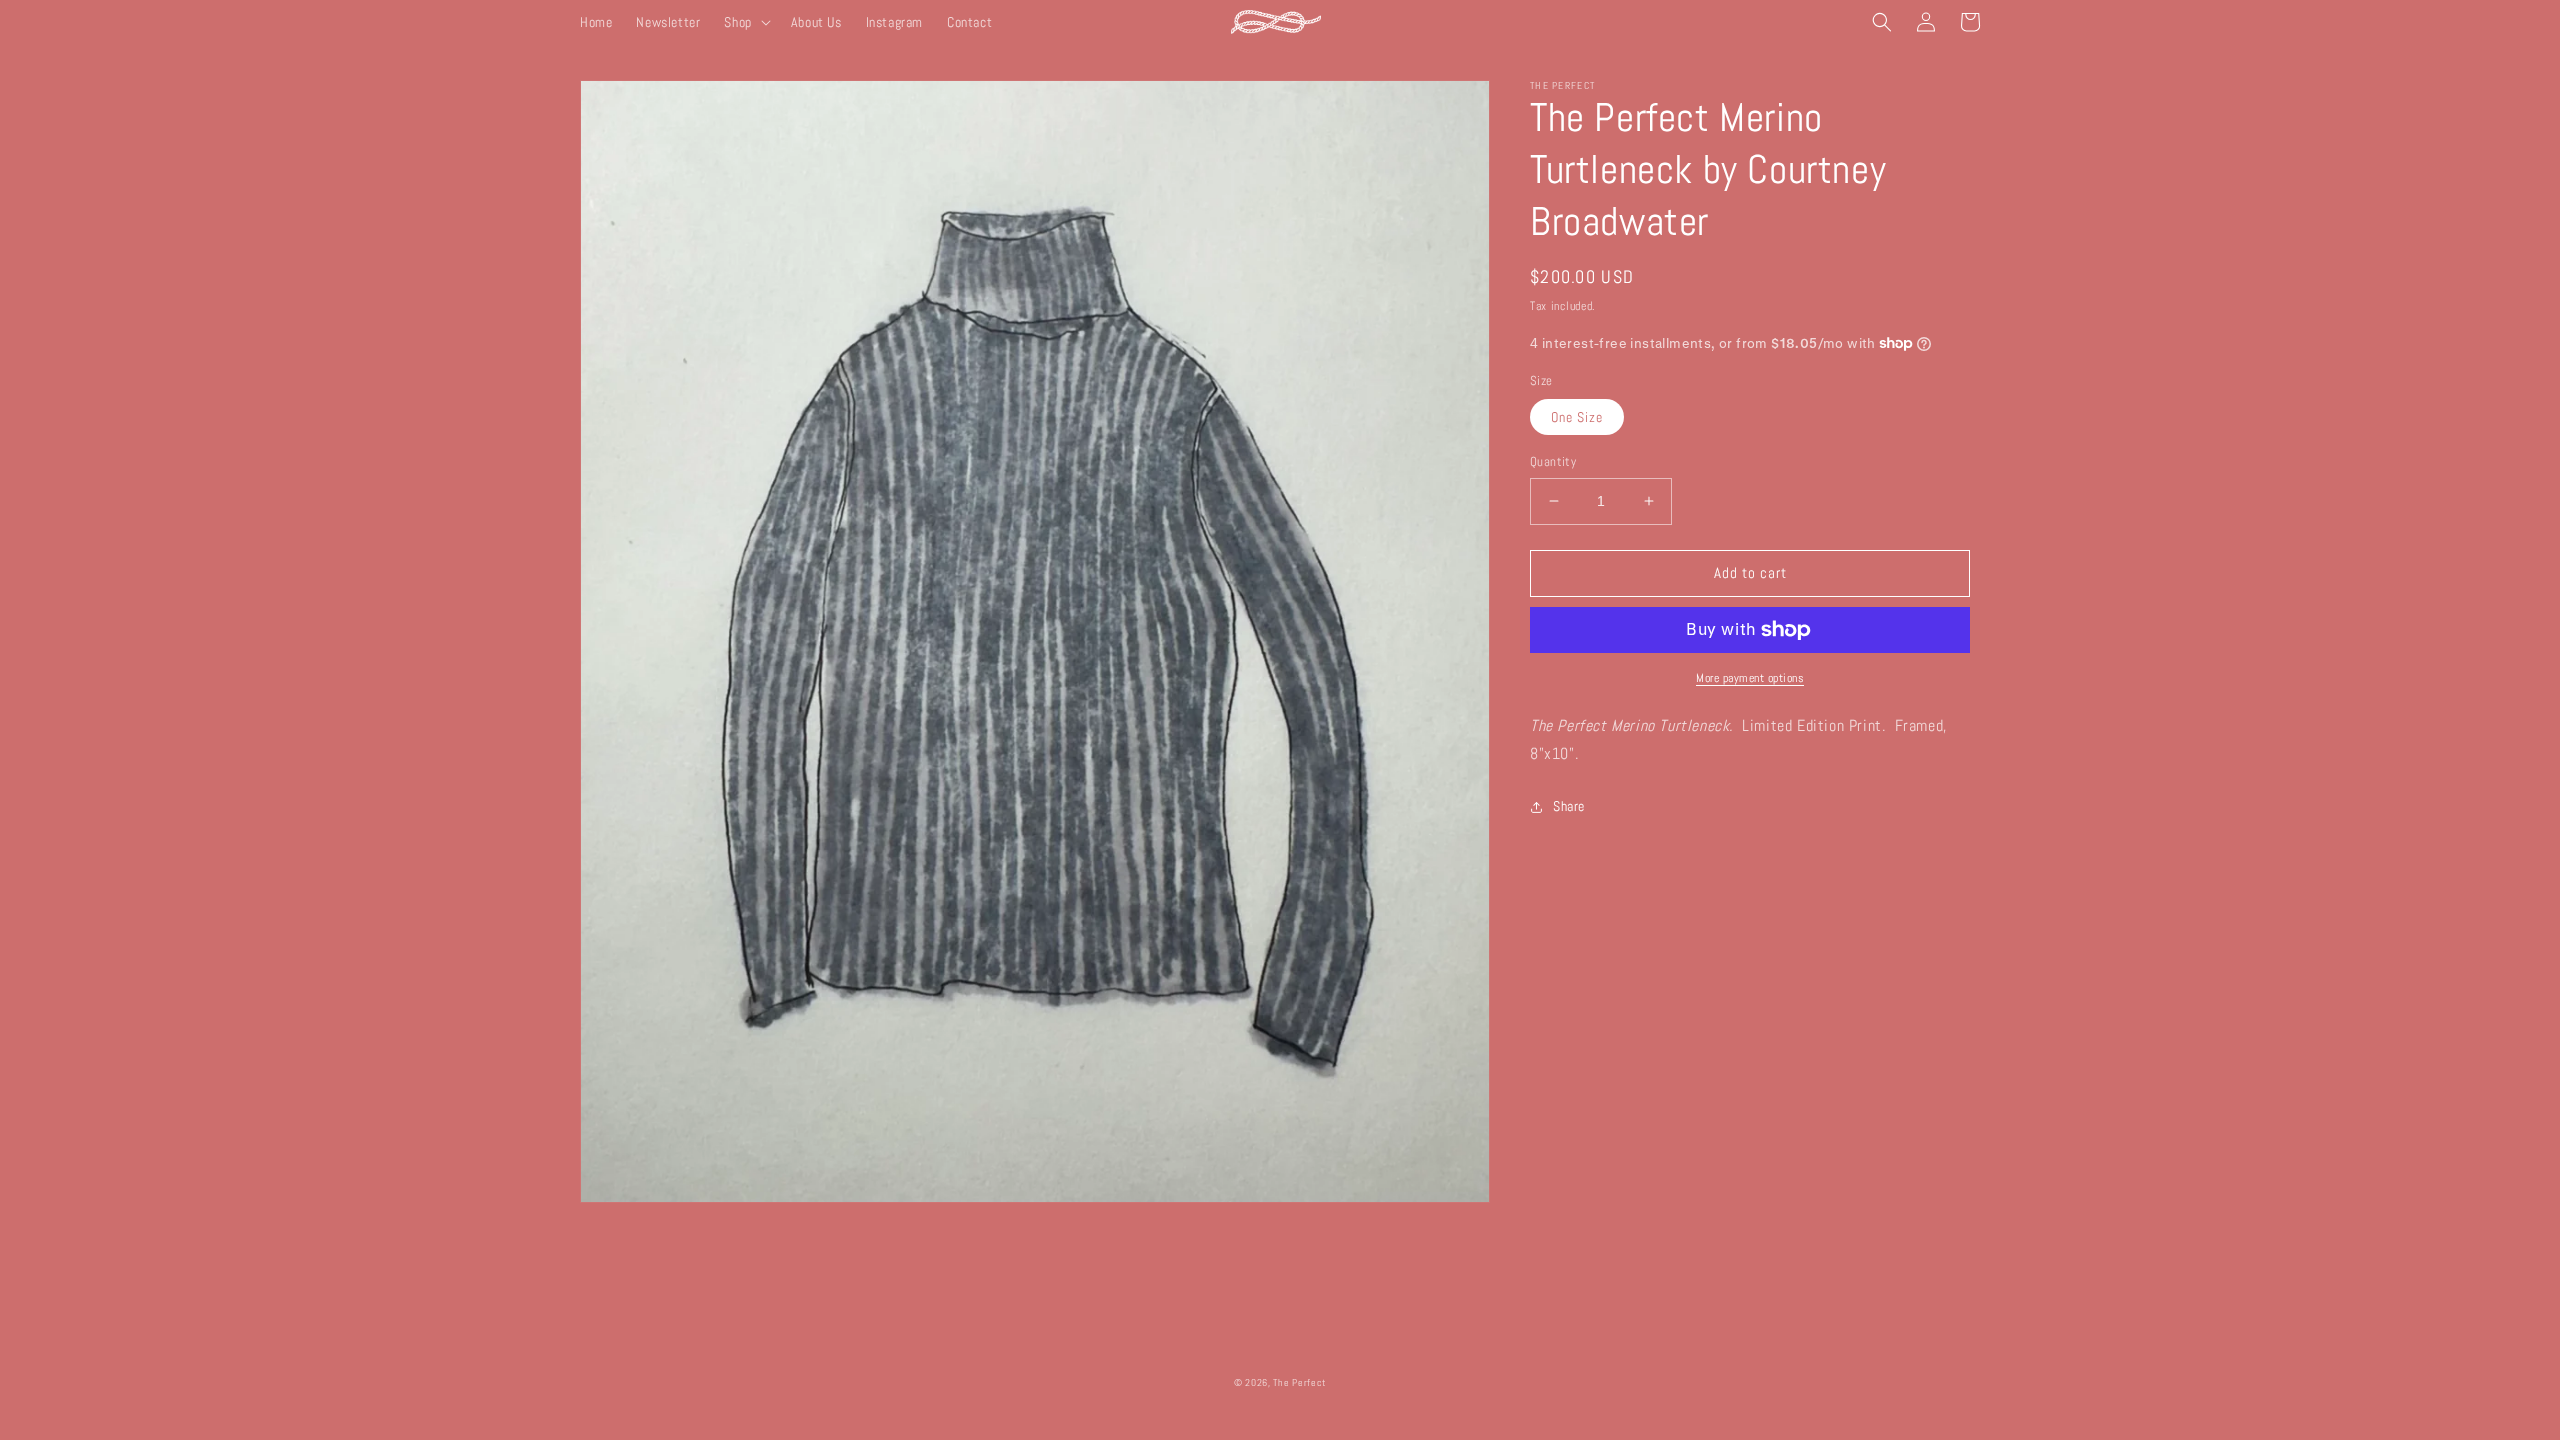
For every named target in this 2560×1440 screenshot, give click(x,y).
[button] (745, 22)
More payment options (1750, 678)
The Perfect (1299, 1382)
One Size (1577, 417)
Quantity (1553, 461)
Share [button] (1569, 806)
